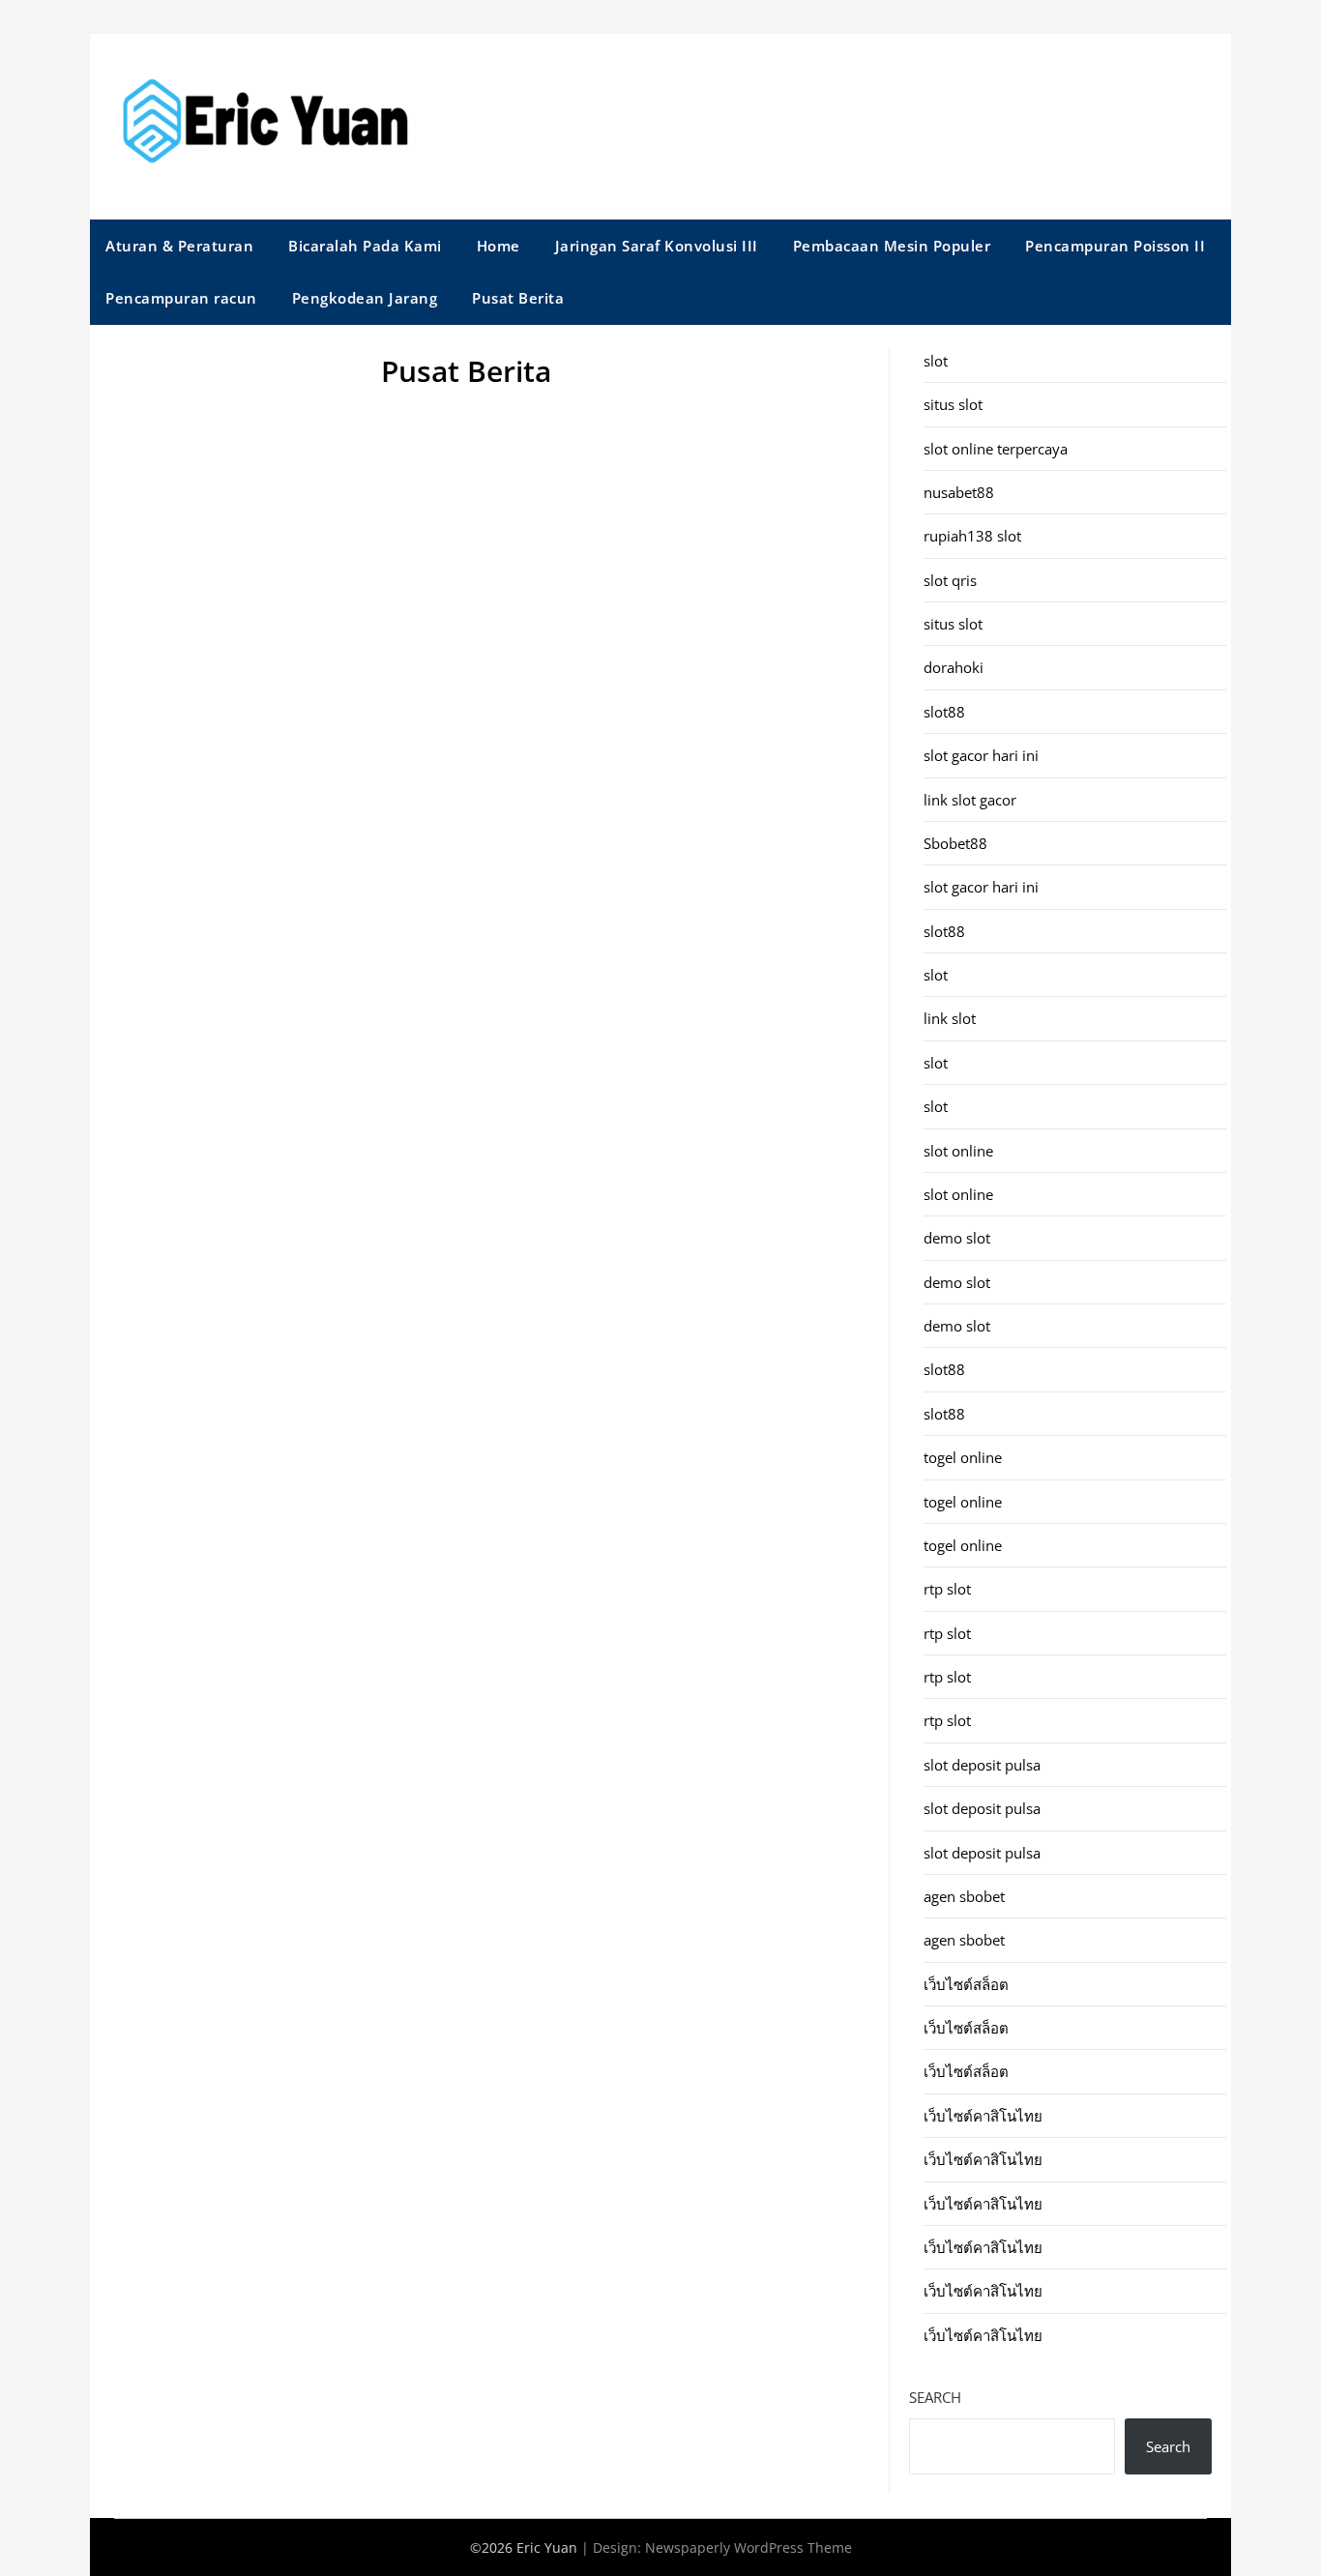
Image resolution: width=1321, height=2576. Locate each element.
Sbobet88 (955, 843)
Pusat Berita (518, 298)
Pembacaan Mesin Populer (892, 246)
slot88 (944, 712)
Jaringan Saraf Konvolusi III (657, 246)
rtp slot (947, 1589)
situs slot (953, 404)
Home (499, 246)
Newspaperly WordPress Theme (749, 2547)
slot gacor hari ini (981, 755)
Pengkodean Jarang (365, 298)
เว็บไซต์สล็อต (966, 1984)
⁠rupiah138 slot (972, 536)
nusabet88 (959, 492)
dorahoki (954, 667)
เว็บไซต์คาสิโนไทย (983, 2116)
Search (935, 2397)
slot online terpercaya (996, 449)
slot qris (950, 580)
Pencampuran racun (181, 298)
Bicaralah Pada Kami (365, 246)
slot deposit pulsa (982, 1765)
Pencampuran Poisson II (1115, 246)
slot (936, 361)
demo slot (957, 1238)
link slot (950, 1018)
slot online (958, 1151)
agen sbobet (964, 1896)
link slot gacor (970, 800)
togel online (963, 1457)
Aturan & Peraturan (179, 246)
